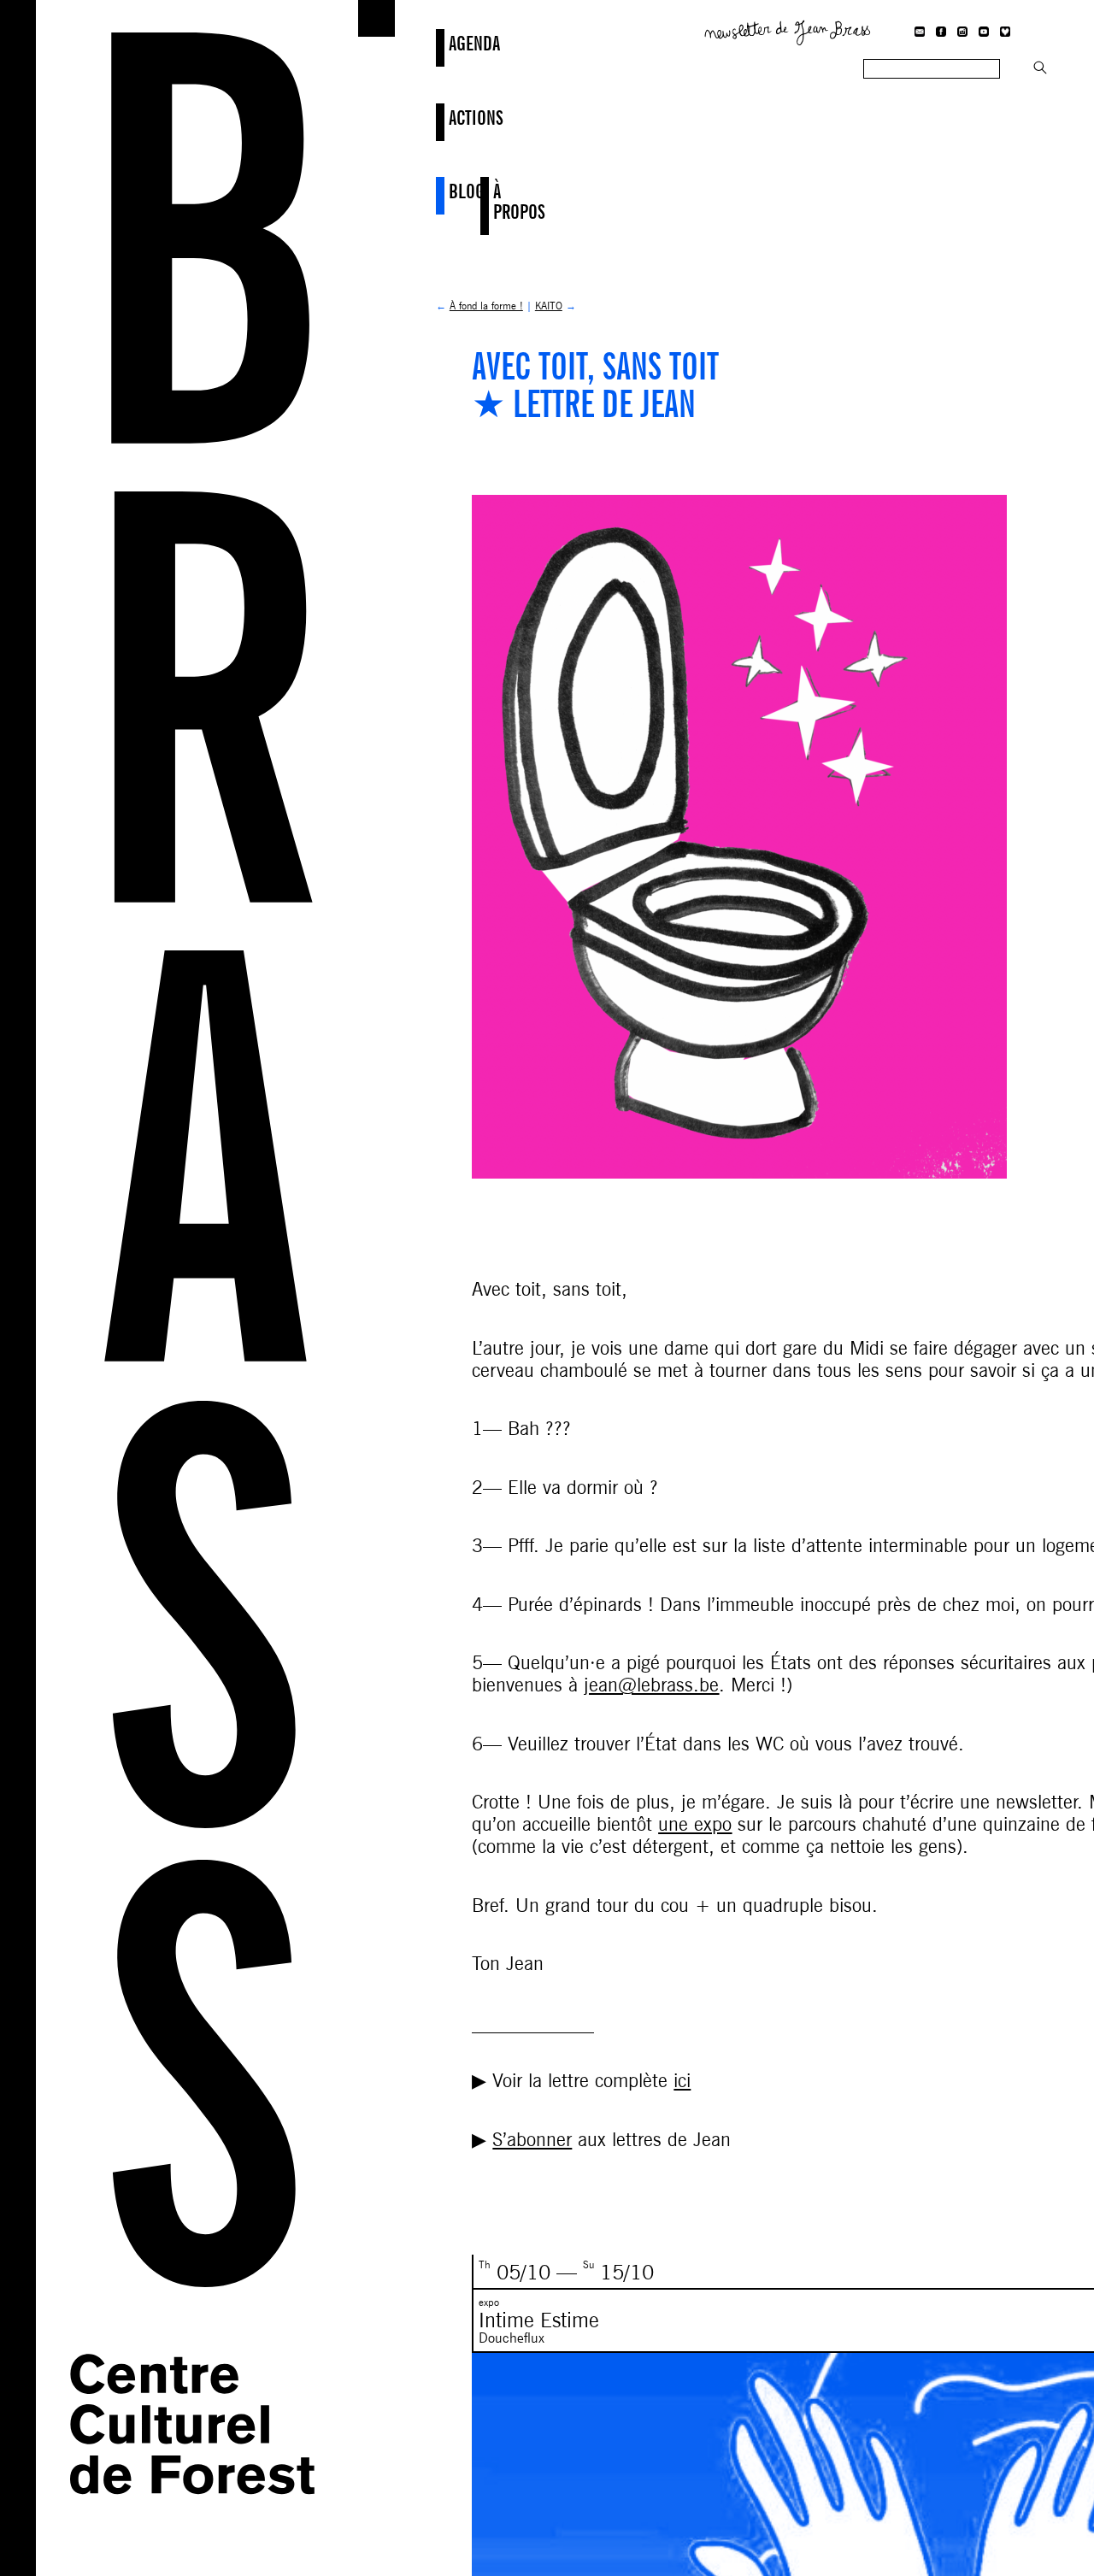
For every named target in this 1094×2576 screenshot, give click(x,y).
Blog (451, 191)
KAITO (549, 306)
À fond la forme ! (486, 306)
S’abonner (532, 2139)
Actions (451, 118)
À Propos (495, 201)
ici (682, 2080)
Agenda (451, 43)
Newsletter (788, 31)
